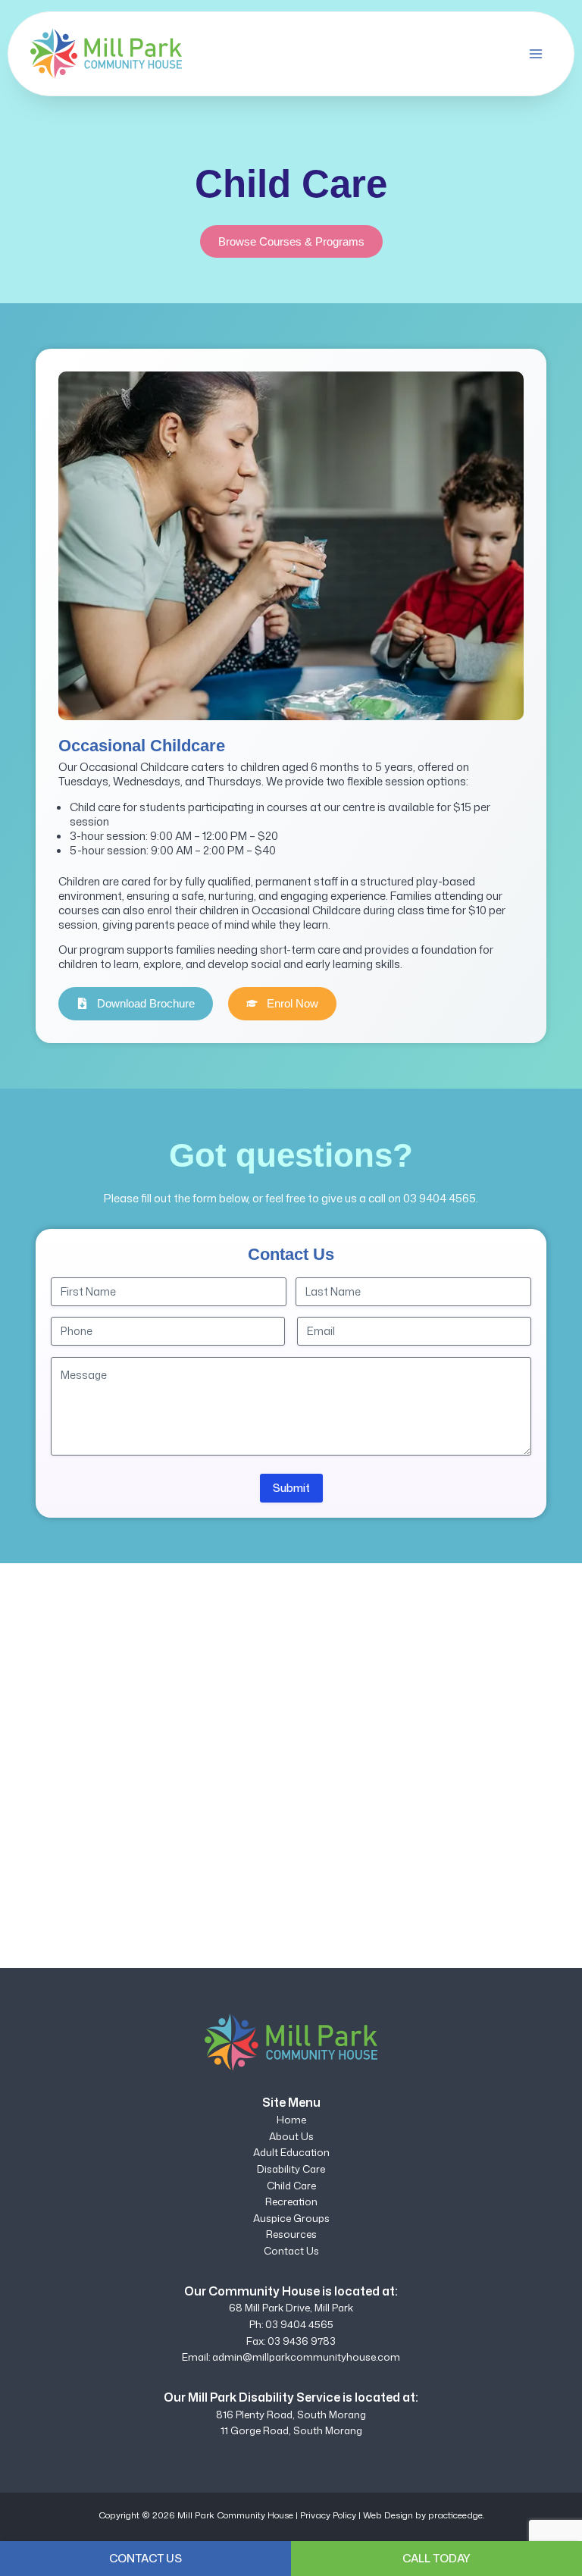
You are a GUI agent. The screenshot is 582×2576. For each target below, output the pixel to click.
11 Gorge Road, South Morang (291, 2430)
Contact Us (291, 2251)
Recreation (291, 2202)
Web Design (388, 2515)
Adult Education (291, 2152)
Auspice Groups (291, 2218)
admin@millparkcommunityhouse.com (306, 2357)
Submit (291, 1488)
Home (291, 2120)
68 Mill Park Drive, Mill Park (291, 2308)
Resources (291, 2234)
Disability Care (291, 2169)
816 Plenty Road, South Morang (291, 2415)
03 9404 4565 (440, 1198)
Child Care (291, 2186)
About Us (291, 2136)
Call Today (436, 2558)
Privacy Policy (328, 2515)
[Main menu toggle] (536, 54)
